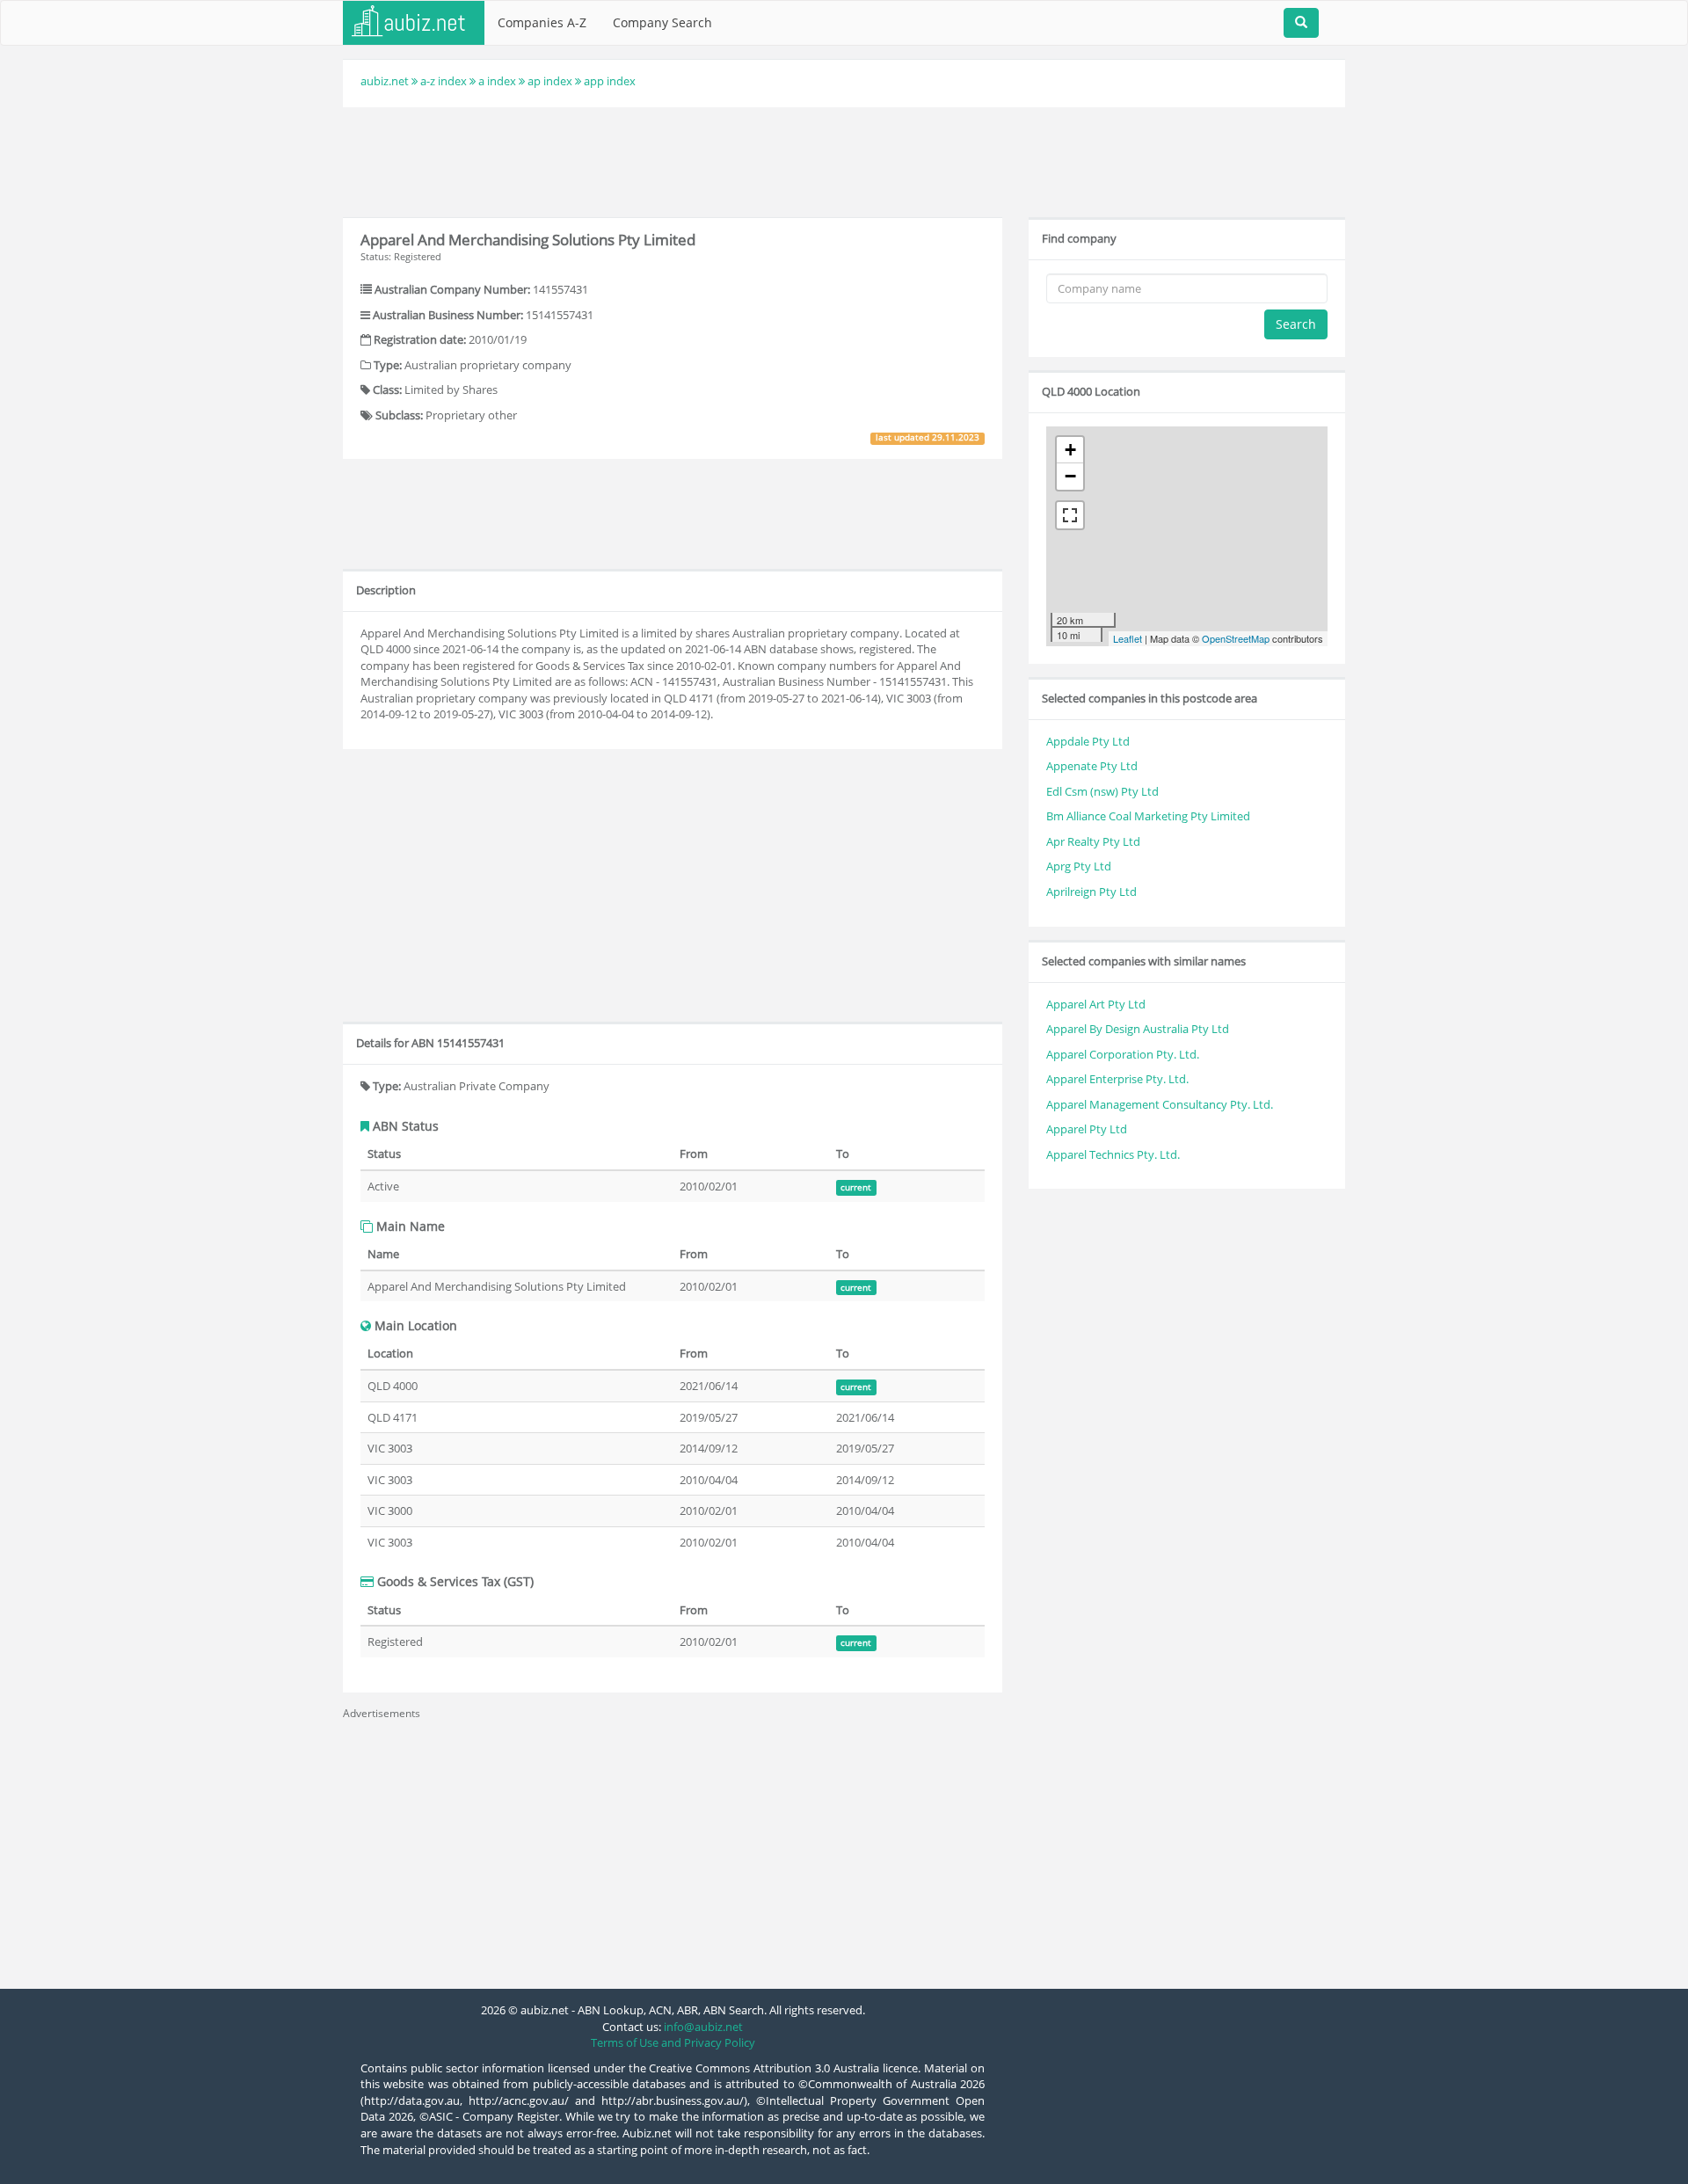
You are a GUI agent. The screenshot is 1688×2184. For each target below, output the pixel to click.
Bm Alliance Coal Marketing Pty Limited (1148, 816)
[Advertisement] (844, 160)
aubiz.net (385, 81)
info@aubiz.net (703, 2027)
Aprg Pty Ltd (1079, 866)
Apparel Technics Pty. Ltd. (1113, 1154)
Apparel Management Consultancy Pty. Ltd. (1160, 1104)
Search (1296, 324)
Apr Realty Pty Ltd (1093, 841)
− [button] (1070, 476)
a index (497, 81)
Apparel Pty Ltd (1087, 1129)
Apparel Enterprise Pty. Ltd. (1117, 1079)
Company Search (662, 22)
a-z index (444, 81)
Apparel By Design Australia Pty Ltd (1138, 1029)
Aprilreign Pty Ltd (1091, 892)
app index (610, 81)
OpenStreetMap (1236, 638)
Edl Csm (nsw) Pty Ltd (1102, 791)
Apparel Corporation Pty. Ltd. (1123, 1054)
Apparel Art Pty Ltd (1096, 1004)
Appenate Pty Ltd (1092, 766)
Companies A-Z (542, 22)
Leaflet (1128, 638)
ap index (550, 81)
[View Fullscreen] (1070, 515)
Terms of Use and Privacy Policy (673, 2042)
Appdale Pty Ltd (1088, 741)
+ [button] (1070, 450)
